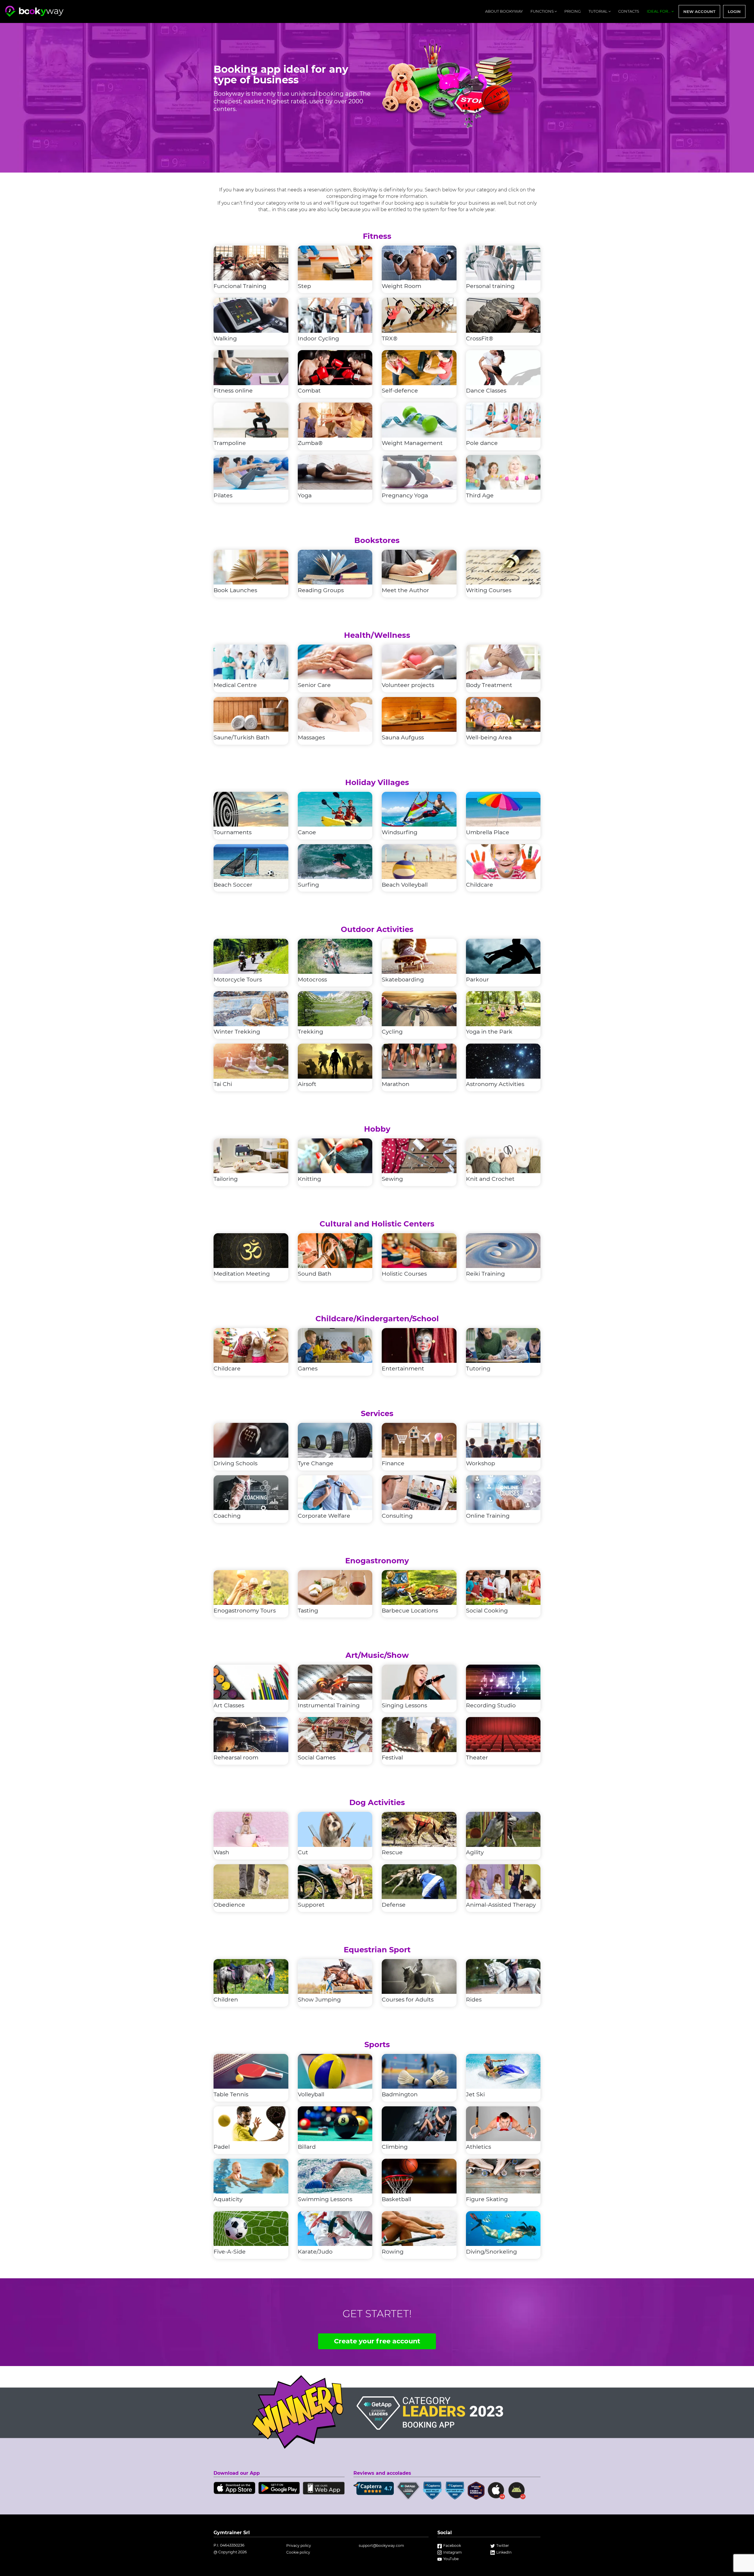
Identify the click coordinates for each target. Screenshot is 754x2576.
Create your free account (377, 2341)
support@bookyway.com (381, 2546)
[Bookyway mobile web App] (324, 2487)
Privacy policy (299, 2546)
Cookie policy (298, 2552)
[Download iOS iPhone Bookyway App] (234, 2487)
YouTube (451, 2559)
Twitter (503, 2546)
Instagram (453, 2552)
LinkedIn (504, 2552)
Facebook (452, 2546)
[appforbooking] (34, 11)
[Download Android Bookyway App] (279, 2487)
